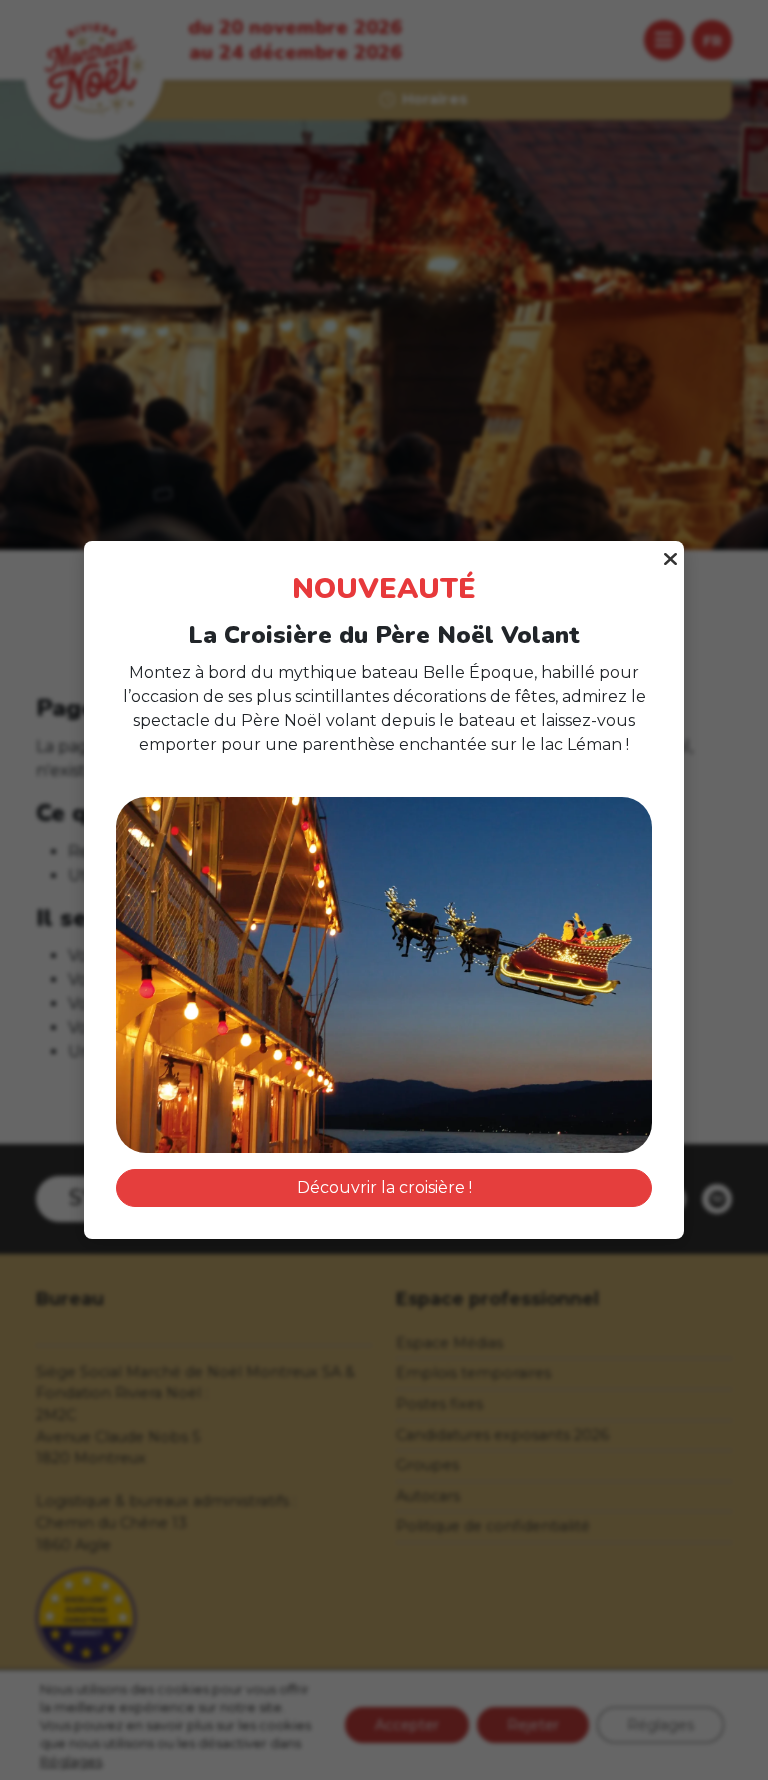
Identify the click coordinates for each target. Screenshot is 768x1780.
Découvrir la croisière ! (384, 1187)
